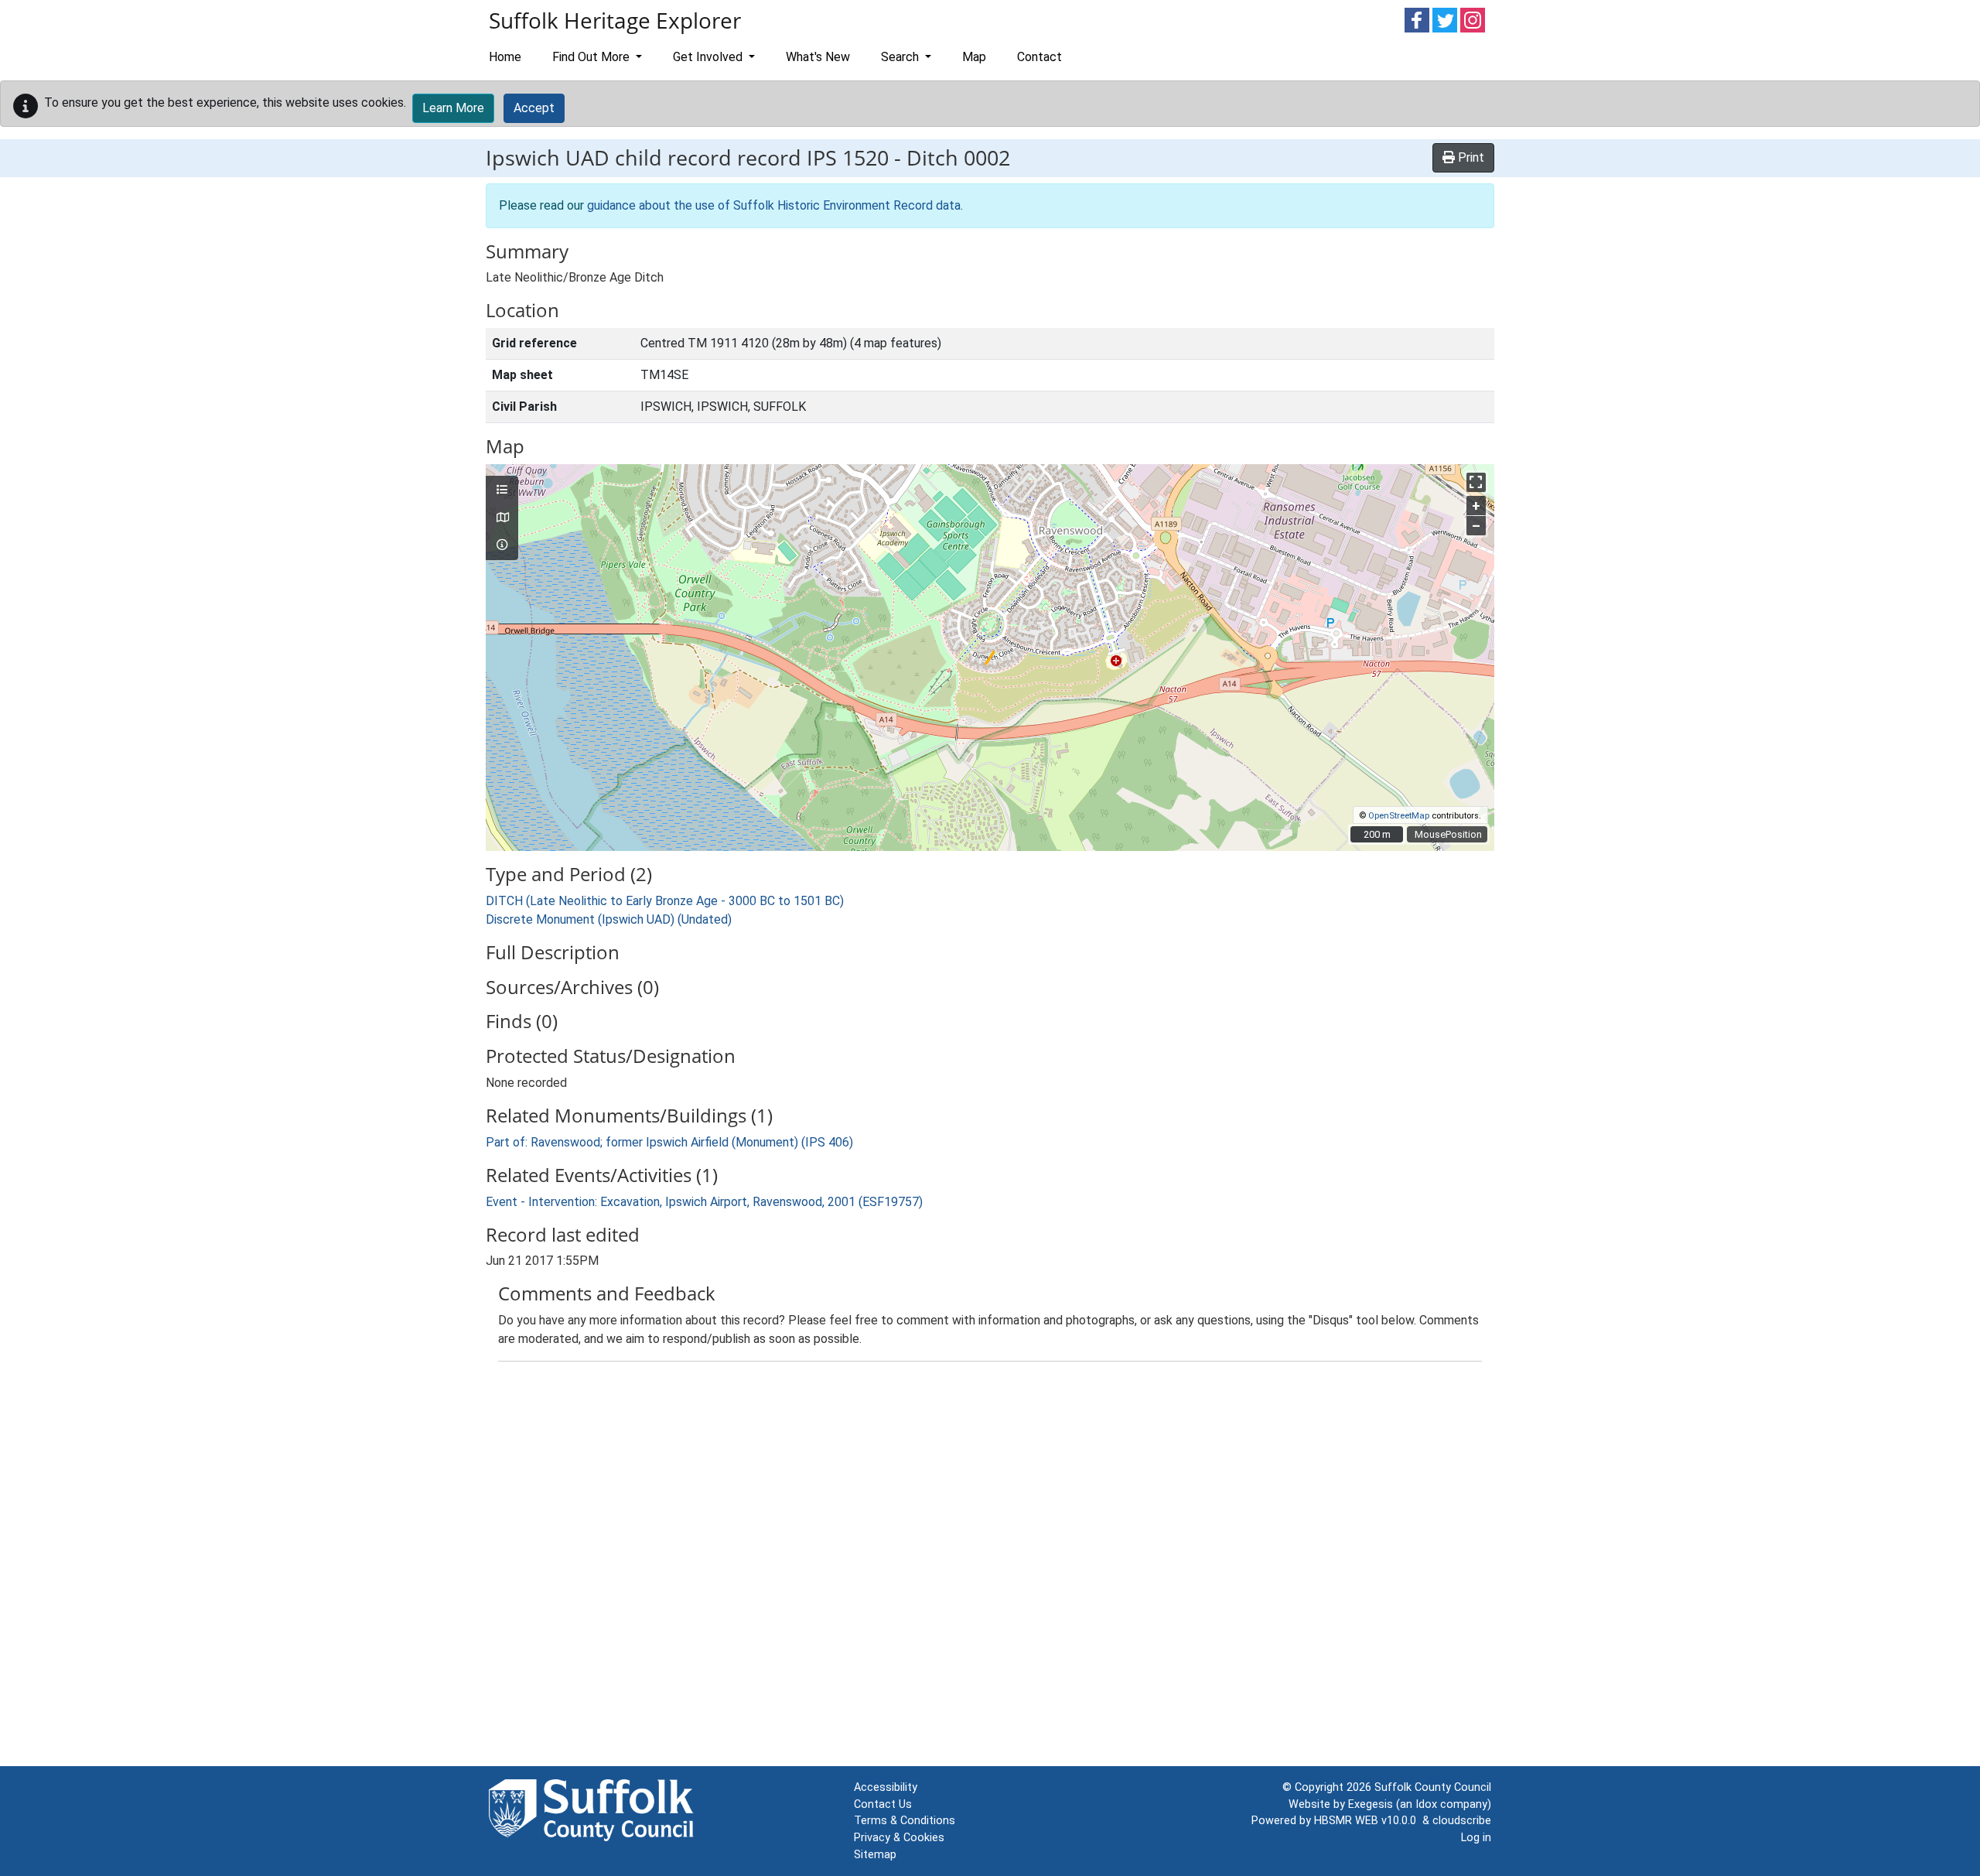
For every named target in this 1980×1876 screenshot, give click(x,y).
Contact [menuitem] (1039, 57)
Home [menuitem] (505, 57)
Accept (534, 108)
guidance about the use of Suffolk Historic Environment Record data (774, 205)
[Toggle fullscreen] (1476, 482)
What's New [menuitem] (818, 57)
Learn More (453, 108)
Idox (1426, 1804)
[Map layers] (502, 490)
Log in (1476, 1838)
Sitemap (875, 1855)
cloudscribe (1462, 1821)
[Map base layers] (502, 518)
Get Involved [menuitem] (709, 57)
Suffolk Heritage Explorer (615, 20)
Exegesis (1371, 1804)
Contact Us (883, 1804)
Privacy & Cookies (899, 1838)
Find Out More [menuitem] (592, 57)
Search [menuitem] (901, 57)
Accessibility (886, 1787)
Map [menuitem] (974, 57)
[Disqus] (990, 1567)
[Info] (502, 545)
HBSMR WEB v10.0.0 (1368, 1821)
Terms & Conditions (905, 1821)
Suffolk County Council (1433, 1787)
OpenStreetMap (1399, 816)
